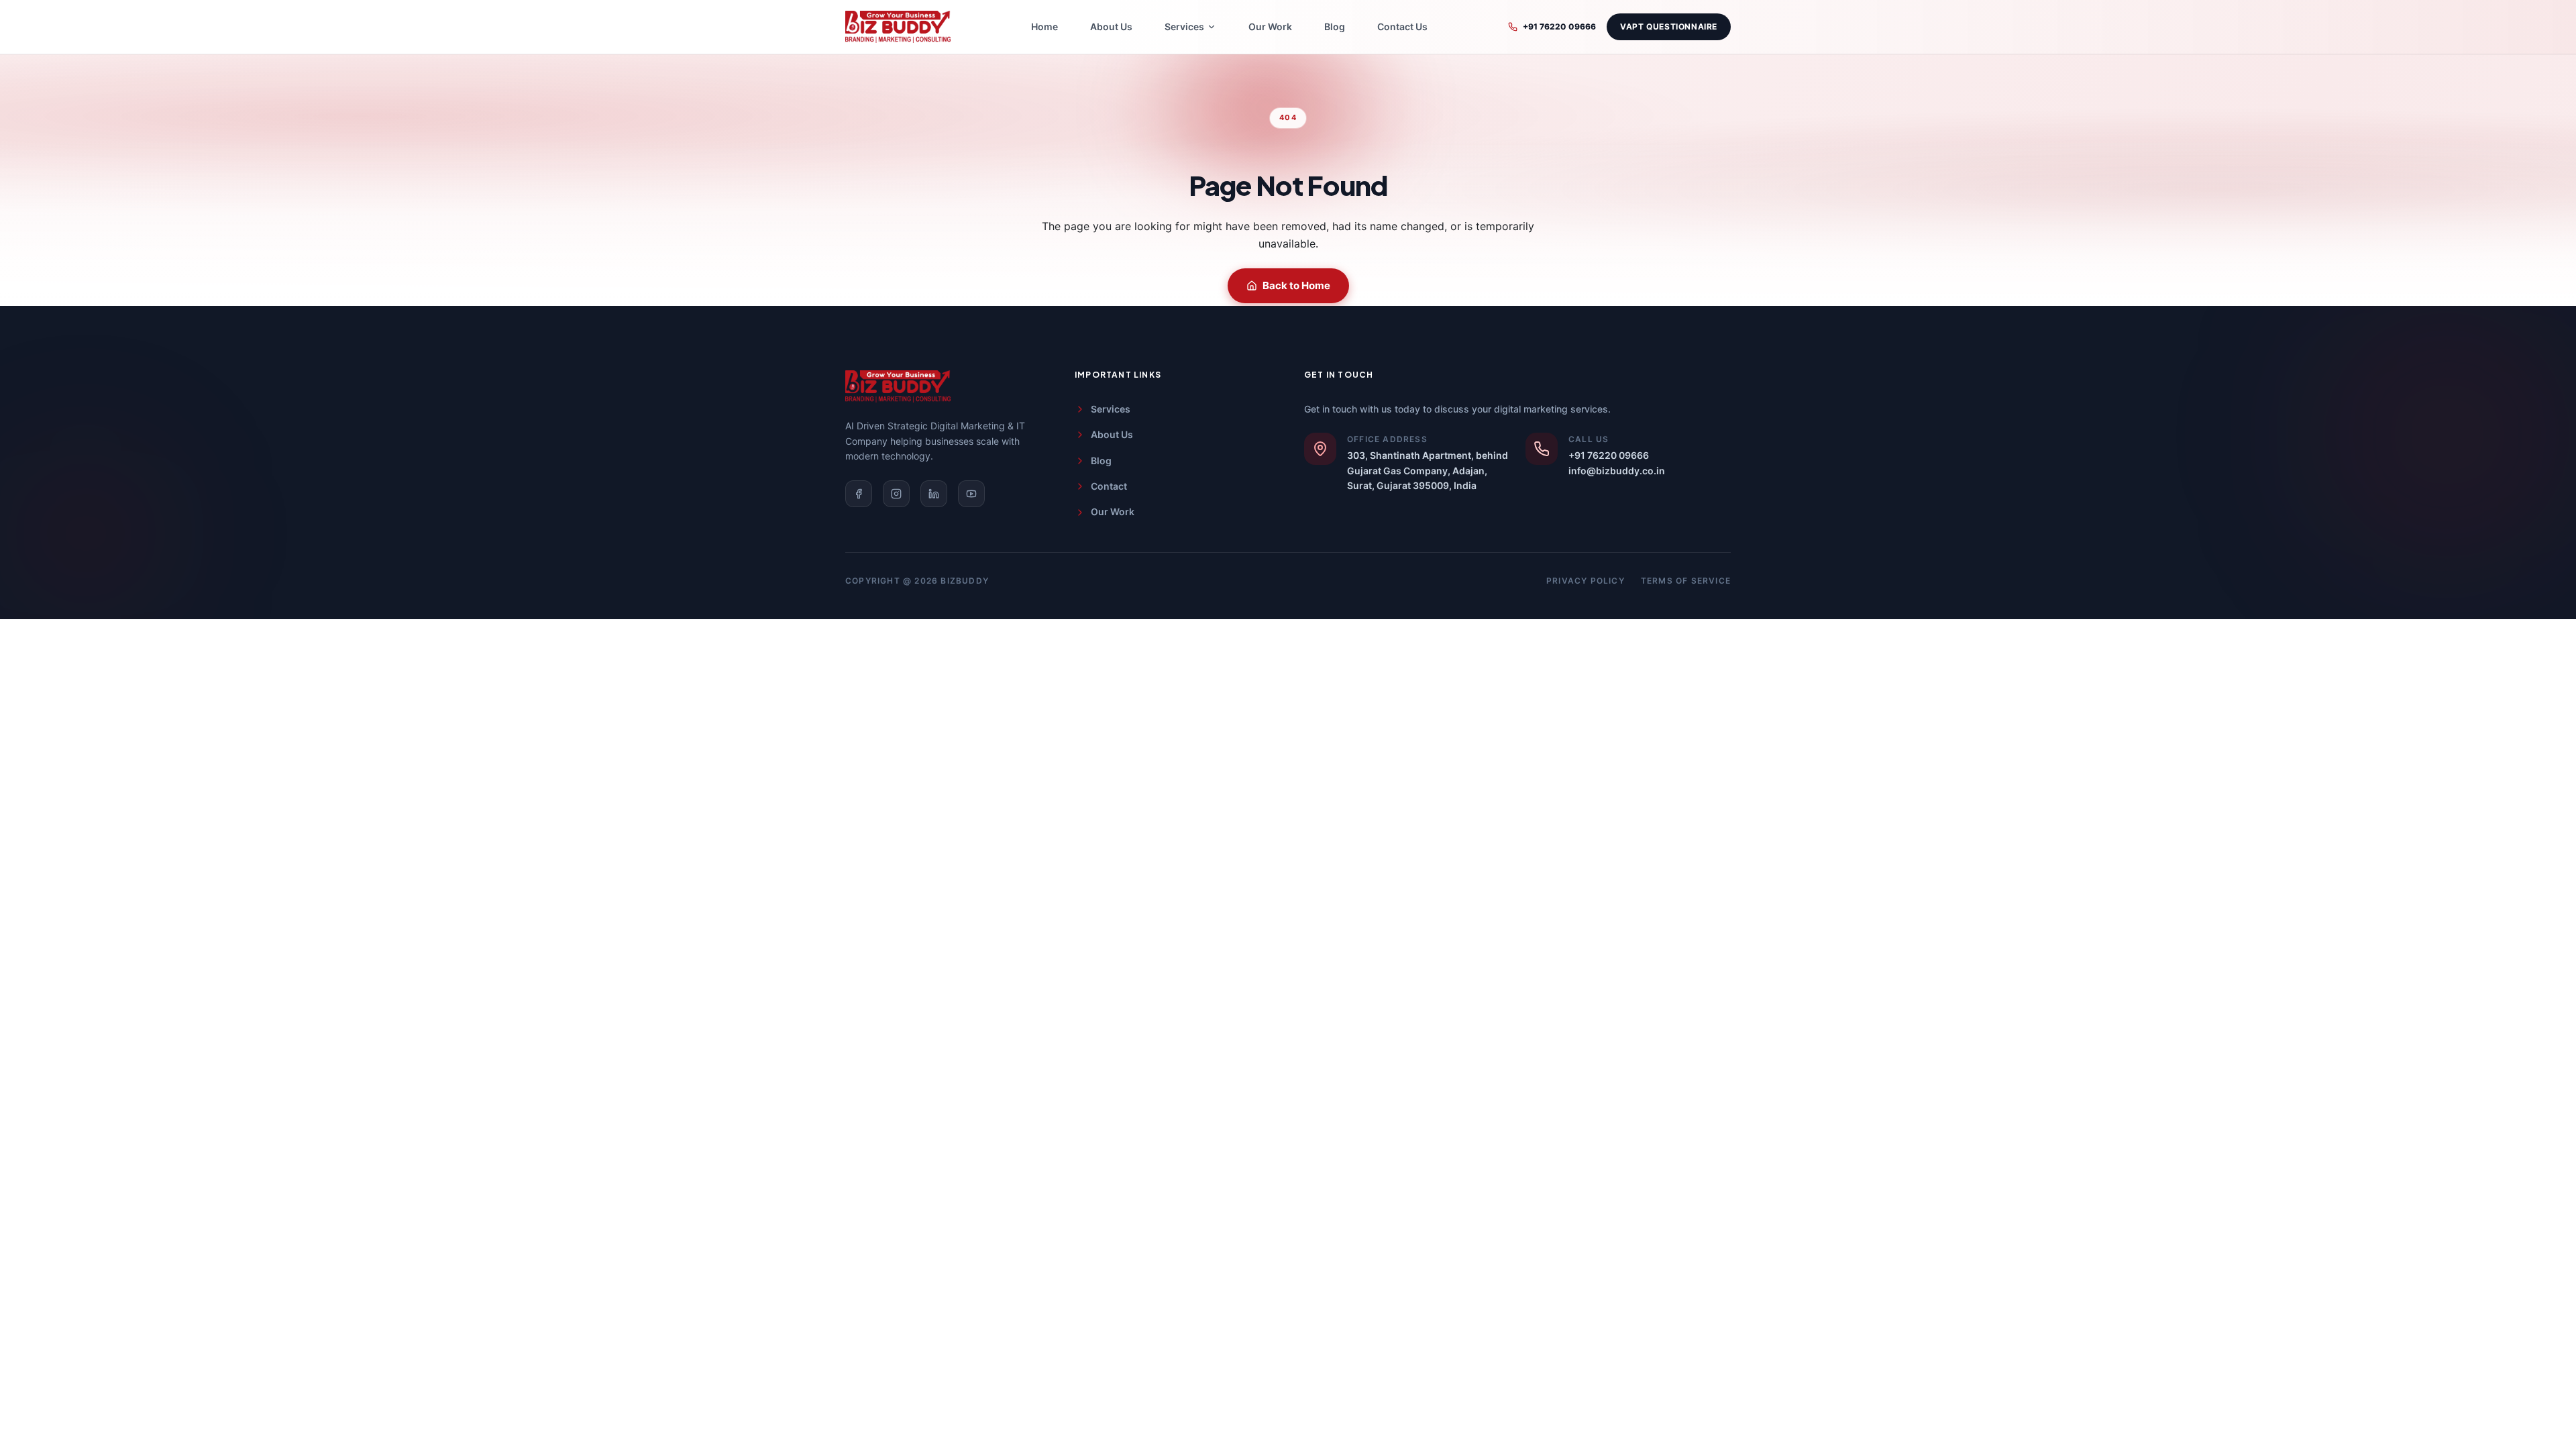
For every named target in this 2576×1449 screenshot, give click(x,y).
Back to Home (1296, 285)
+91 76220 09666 (1559, 26)
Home (1044, 26)
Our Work (1270, 26)
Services (1111, 409)
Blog (1335, 26)
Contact (1109, 486)
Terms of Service (1686, 581)
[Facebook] (859, 494)
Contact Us (1402, 26)
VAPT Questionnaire (1669, 26)
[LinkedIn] (934, 494)
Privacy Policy (1586, 581)
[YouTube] (971, 494)
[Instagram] (896, 494)
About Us (1111, 26)
